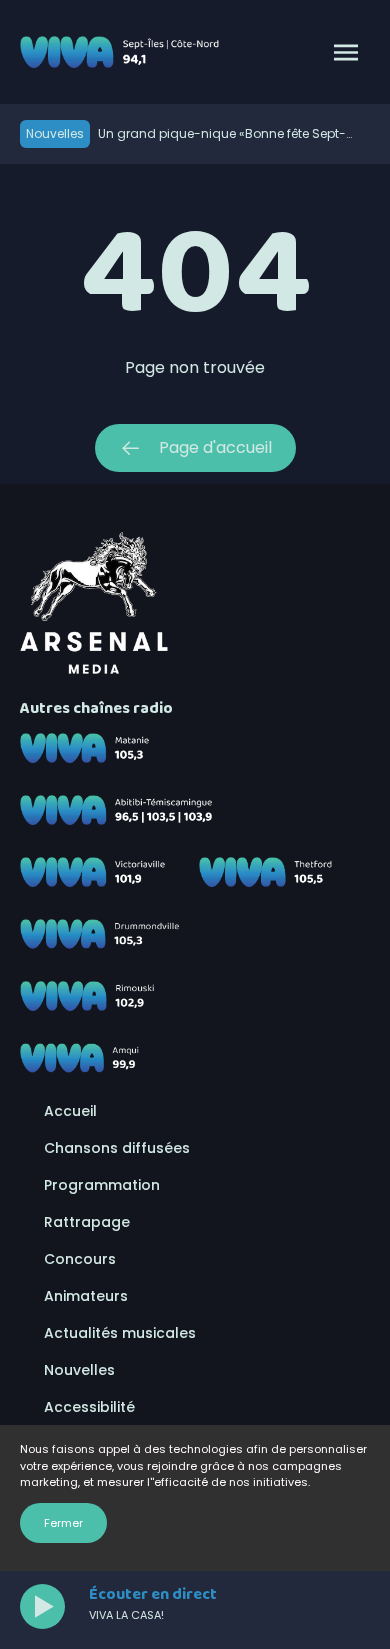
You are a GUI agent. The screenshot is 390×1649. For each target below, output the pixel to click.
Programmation (102, 1185)
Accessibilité (89, 1407)
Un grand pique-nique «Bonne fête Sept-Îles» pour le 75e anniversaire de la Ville (222, 134)
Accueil (70, 1111)
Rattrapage (87, 1222)
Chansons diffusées (117, 1148)
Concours (80, 1259)
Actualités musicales (120, 1333)
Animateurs (86, 1296)
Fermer (63, 1523)
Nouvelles (79, 1370)
